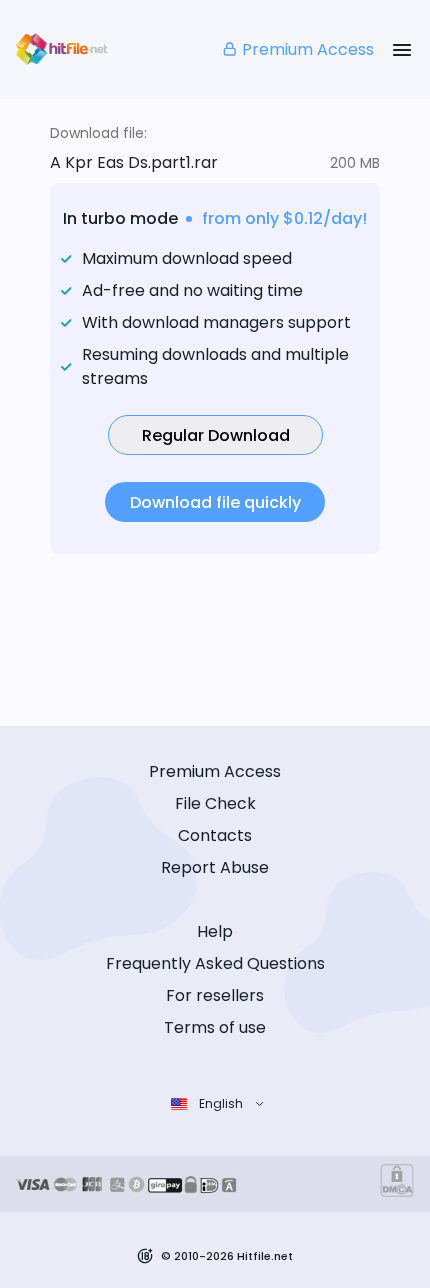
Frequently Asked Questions (215, 963)
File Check (215, 803)
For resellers (215, 995)
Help (215, 931)
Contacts (215, 835)
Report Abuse (215, 867)
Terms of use (215, 1027)
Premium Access (308, 49)
